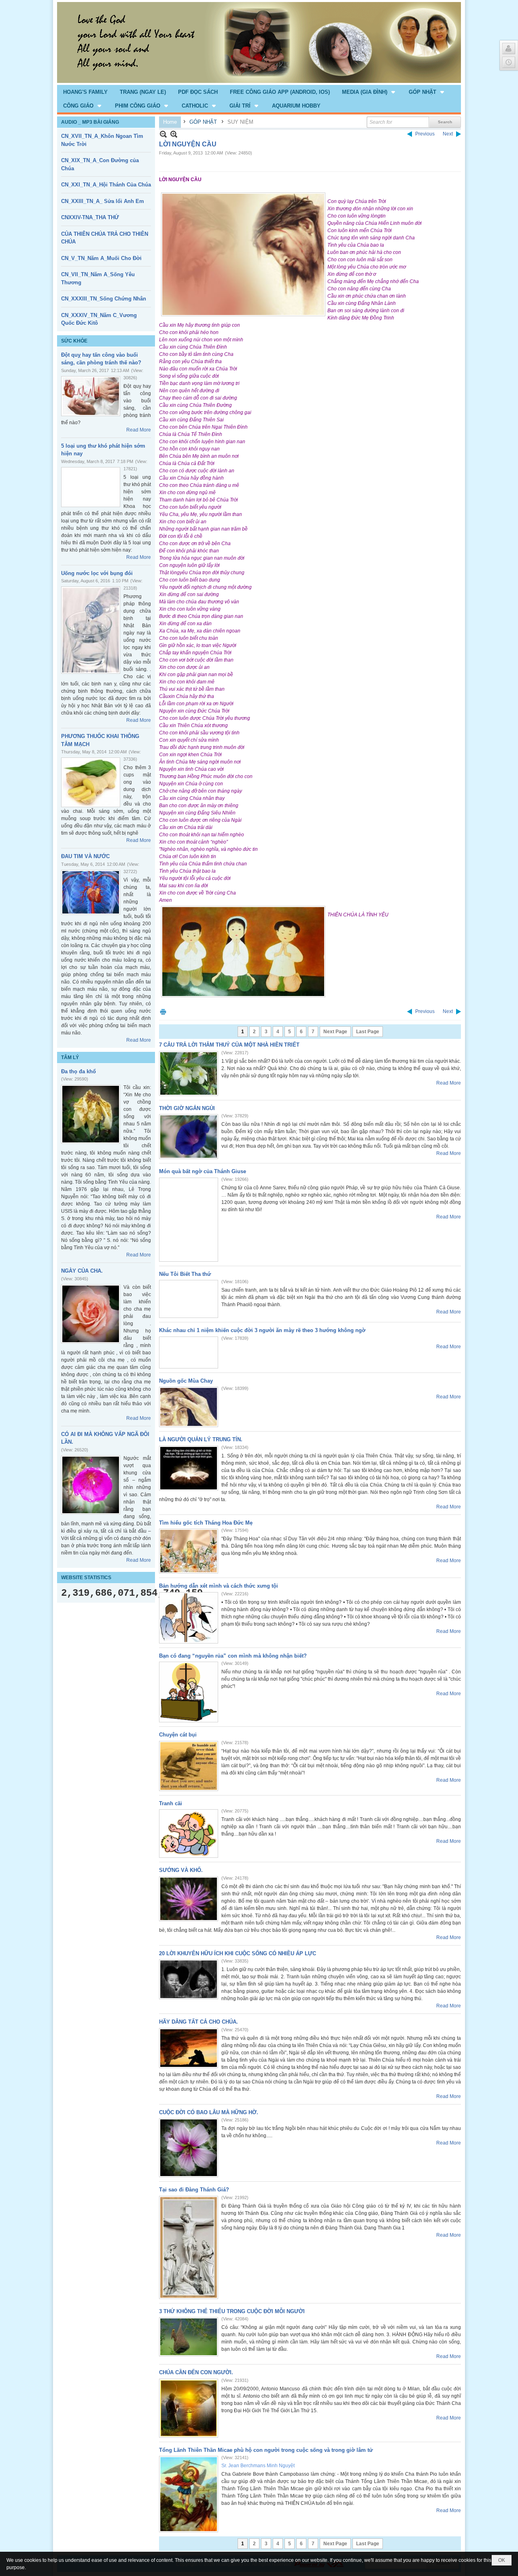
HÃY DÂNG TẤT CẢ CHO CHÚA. (198, 2022)
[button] (369, 92)
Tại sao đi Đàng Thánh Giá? (194, 2190)
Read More (139, 430)
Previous (425, 134)
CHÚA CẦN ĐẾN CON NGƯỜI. (196, 2372)
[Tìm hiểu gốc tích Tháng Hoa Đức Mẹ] (189, 1551)
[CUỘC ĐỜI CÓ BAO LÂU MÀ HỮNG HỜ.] (189, 2148)
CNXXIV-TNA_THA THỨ (90, 217)
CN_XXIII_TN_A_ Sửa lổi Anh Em (103, 201)
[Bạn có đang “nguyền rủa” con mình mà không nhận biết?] (189, 1692)
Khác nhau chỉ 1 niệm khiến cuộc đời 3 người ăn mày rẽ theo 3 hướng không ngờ (262, 1330)
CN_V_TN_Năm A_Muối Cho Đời (101, 258)
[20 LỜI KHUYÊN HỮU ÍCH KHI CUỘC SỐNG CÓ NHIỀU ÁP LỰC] (189, 1979)
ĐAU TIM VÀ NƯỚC (85, 856)
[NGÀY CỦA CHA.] (91, 1314)
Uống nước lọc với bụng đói (97, 573)
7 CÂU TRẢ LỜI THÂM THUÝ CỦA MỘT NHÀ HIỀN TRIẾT (229, 1045)
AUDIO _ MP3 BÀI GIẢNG (90, 122)
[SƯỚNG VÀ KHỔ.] (189, 1899)
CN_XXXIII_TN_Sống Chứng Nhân (104, 299)
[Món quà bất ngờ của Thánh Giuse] (189, 1220)
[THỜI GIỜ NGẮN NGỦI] (189, 1137)
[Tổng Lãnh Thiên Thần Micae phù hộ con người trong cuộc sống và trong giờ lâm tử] (189, 2494)
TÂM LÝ (70, 1057)
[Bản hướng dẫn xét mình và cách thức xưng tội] (189, 1618)
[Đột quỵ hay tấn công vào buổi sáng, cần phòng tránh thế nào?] (91, 396)
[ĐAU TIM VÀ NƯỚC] (91, 892)
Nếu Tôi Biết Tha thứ (185, 1274)
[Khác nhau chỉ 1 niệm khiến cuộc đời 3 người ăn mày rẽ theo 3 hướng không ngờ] (189, 1353)
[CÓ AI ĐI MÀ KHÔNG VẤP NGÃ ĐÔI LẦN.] (91, 1485)
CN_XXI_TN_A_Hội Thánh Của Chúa (106, 185)
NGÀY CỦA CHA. (82, 1271)
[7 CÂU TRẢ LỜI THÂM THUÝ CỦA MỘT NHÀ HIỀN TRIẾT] (189, 1073)
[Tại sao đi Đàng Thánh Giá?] (189, 2247)
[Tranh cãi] (189, 1834)
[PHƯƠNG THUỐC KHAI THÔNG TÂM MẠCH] (91, 782)
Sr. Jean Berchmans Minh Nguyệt (258, 2466)
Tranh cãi (171, 1803)
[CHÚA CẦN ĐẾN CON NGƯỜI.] (189, 2408)
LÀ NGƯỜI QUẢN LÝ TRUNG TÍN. (201, 1439)
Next (448, 134)
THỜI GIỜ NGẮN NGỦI (187, 1108)
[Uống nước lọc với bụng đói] (91, 630)
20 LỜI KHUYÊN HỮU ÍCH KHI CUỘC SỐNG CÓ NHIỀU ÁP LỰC (238, 1953)
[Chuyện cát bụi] (189, 1766)
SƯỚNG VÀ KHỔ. (181, 1870)
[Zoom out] (174, 134)
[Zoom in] (163, 134)
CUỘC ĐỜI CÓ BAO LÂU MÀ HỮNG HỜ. (209, 2112)
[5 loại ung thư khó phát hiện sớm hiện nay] (91, 487)
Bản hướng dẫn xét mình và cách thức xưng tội (219, 1586)
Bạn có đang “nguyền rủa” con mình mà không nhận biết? (233, 1656)
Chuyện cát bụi (178, 1735)
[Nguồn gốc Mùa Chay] (189, 1407)
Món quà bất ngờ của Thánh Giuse (203, 1171)
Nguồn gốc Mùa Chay (186, 1381)
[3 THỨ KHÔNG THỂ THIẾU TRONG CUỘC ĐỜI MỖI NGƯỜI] (189, 2337)
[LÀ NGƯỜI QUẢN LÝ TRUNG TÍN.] (189, 1468)
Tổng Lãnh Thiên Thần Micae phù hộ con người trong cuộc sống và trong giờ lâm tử (266, 2450)
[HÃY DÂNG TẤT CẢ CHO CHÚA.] (189, 2048)
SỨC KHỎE (74, 341)
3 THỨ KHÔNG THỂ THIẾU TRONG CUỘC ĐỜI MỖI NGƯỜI (232, 2311)
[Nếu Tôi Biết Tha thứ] (189, 1299)
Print (163, 1012)
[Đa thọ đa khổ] (91, 1114)
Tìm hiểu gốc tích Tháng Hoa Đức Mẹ (206, 1523)
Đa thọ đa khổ (79, 1071)
